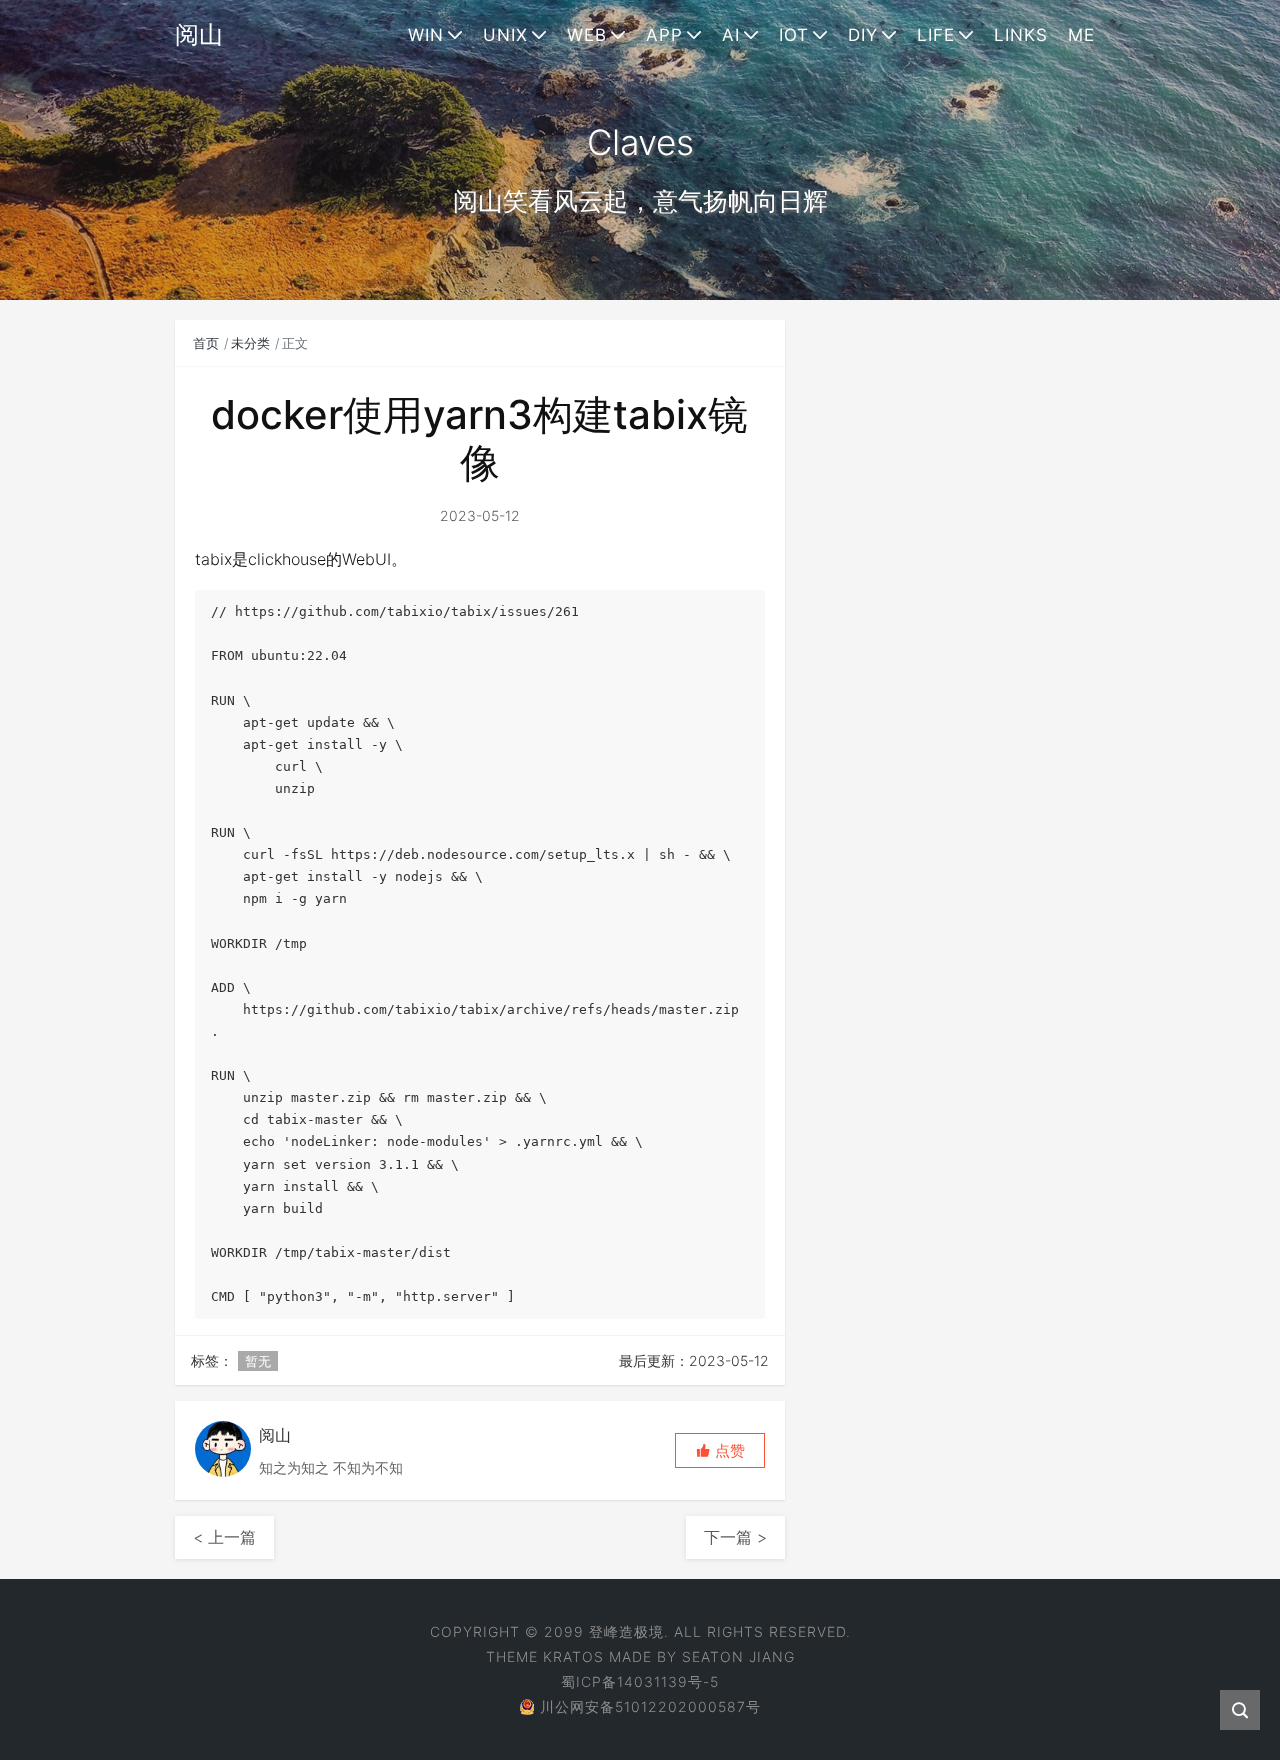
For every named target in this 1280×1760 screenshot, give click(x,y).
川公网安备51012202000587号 (650, 1706)
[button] (720, 1450)
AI (731, 35)
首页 (206, 343)
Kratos (573, 1656)
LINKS (1021, 35)
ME (1081, 35)
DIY (863, 35)
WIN (426, 35)
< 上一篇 (224, 1537)
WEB (587, 35)
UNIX (505, 35)
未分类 (250, 343)
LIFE (936, 35)
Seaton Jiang (738, 1656)
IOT (794, 35)
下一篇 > (735, 1537)
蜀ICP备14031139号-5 (640, 1681)
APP (664, 35)
